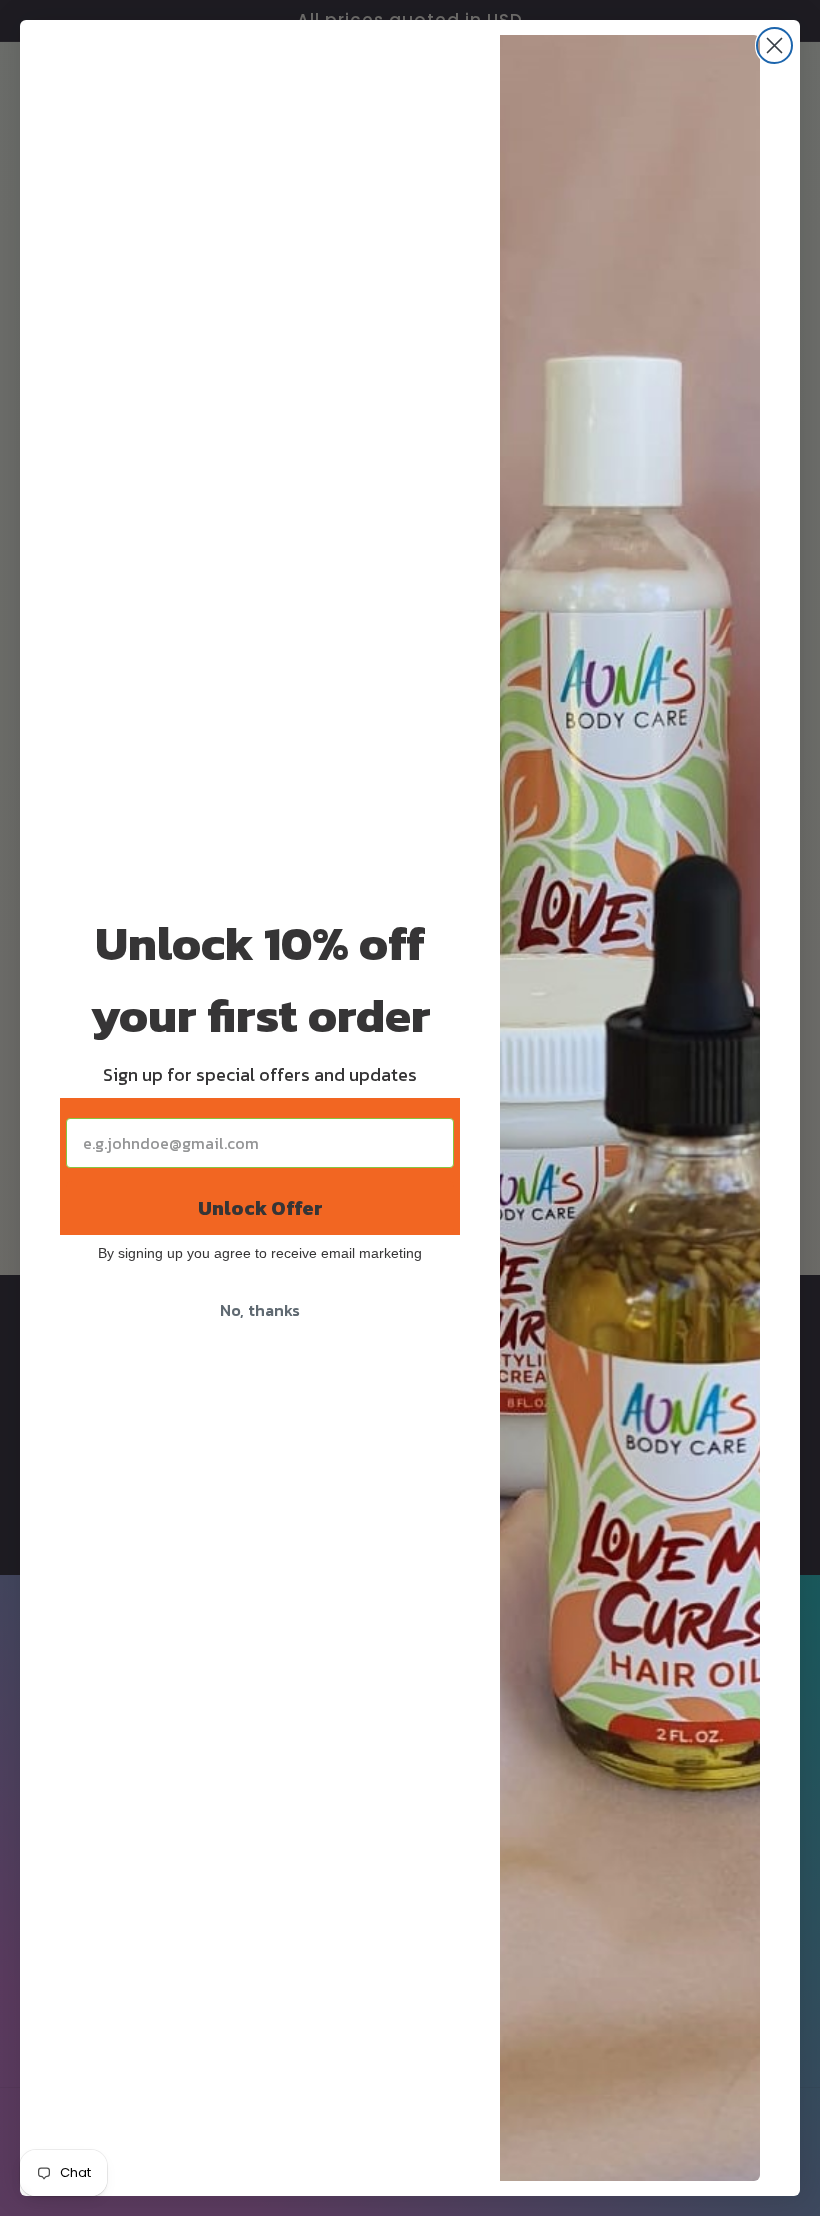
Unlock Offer (260, 1208)
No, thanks (260, 1310)
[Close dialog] (774, 45)
